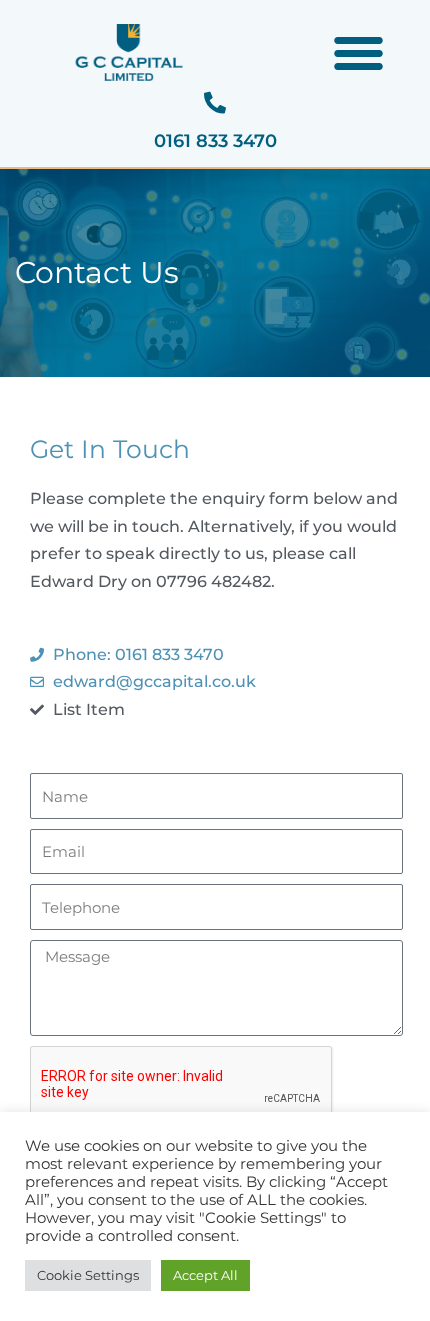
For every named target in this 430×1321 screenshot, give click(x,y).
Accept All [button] (205, 1275)
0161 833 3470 (215, 141)
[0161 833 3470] (215, 103)
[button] (359, 53)
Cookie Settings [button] (88, 1275)
